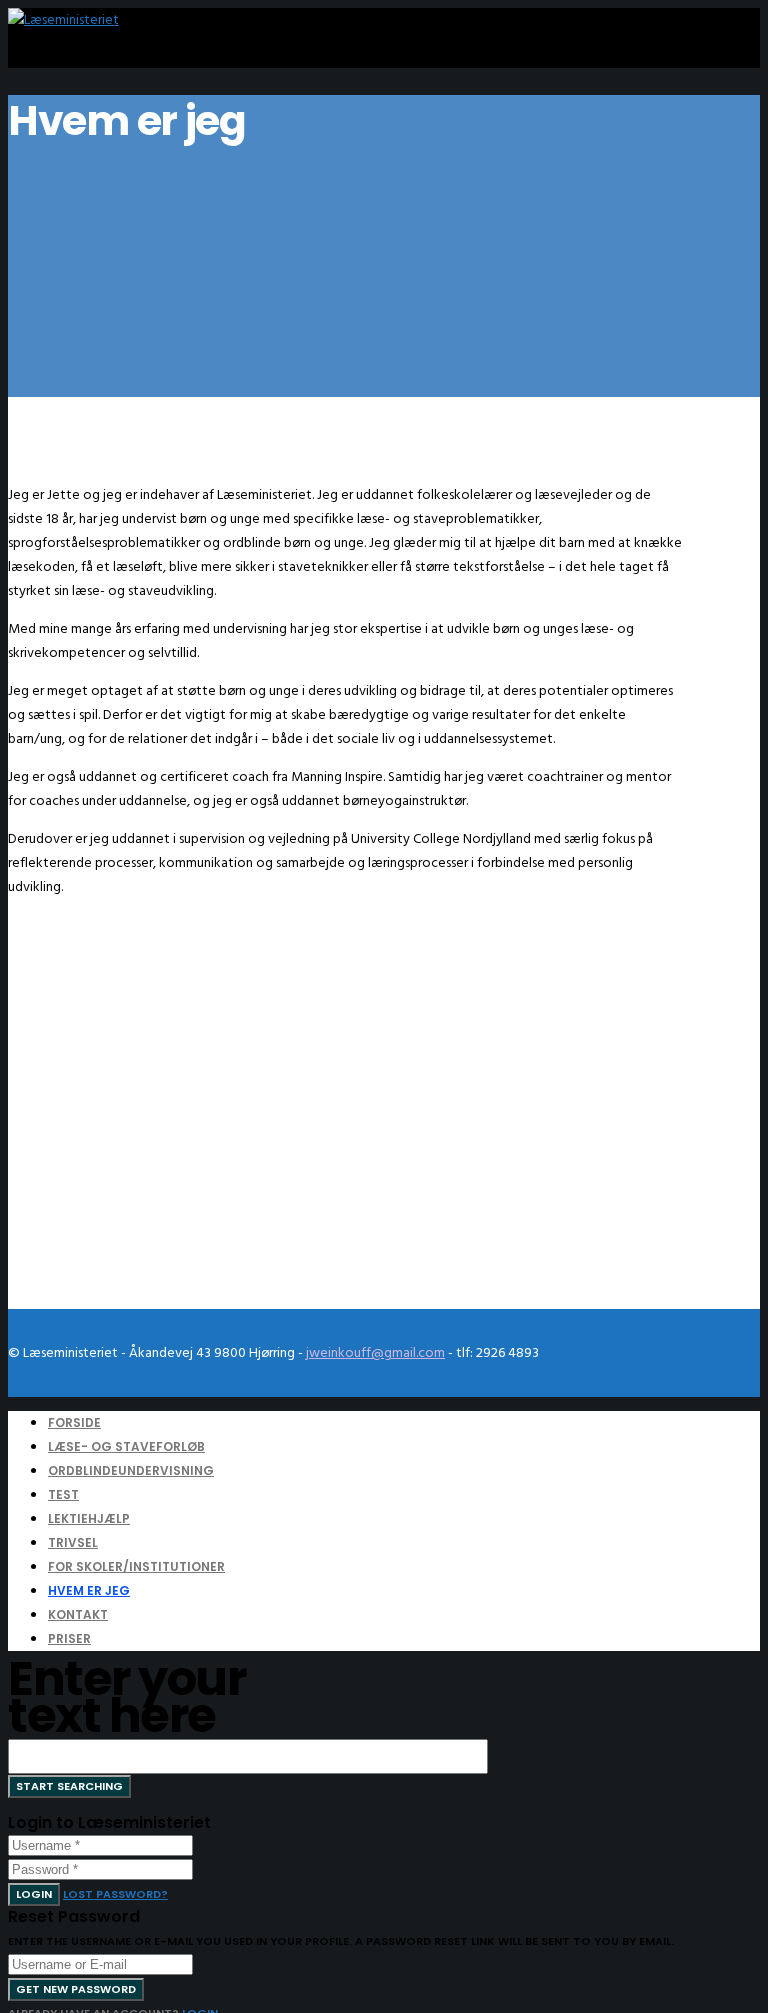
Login (34, 1894)
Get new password (76, 1989)
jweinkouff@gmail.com (375, 1352)
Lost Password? (115, 1894)
